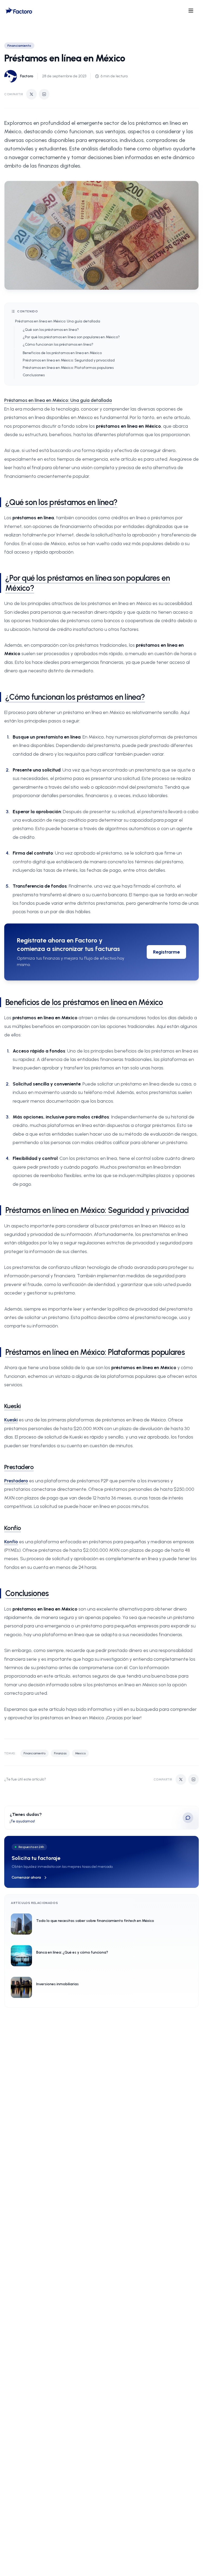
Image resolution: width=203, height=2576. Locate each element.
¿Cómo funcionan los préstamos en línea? (58, 344)
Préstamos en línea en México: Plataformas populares (68, 368)
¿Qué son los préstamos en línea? (51, 330)
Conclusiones (34, 375)
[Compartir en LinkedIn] (44, 94)
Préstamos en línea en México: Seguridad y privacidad (69, 360)
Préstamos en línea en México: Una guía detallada (58, 321)
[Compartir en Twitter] (31, 94)
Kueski (12, 1406)
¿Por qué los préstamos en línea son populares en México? (71, 337)
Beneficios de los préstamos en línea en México (62, 353)
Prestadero (19, 1467)
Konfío (13, 1528)
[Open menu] (191, 11)
